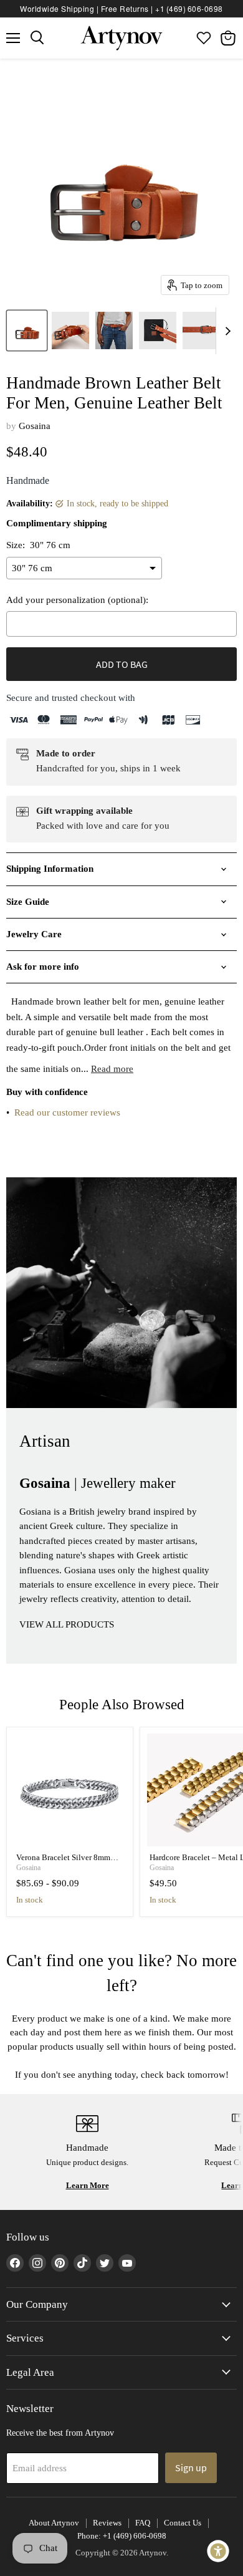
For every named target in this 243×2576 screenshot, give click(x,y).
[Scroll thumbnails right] (226, 331)
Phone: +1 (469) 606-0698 (122, 2536)
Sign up (191, 2467)
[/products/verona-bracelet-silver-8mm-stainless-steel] (70, 1790)
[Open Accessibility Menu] (218, 2551)
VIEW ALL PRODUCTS (67, 1624)
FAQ (143, 2523)
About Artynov (54, 2523)
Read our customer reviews (67, 1112)
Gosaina (35, 426)
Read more (112, 1069)
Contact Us (183, 2523)
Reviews (107, 2523)
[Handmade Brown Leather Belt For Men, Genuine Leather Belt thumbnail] (27, 330)
